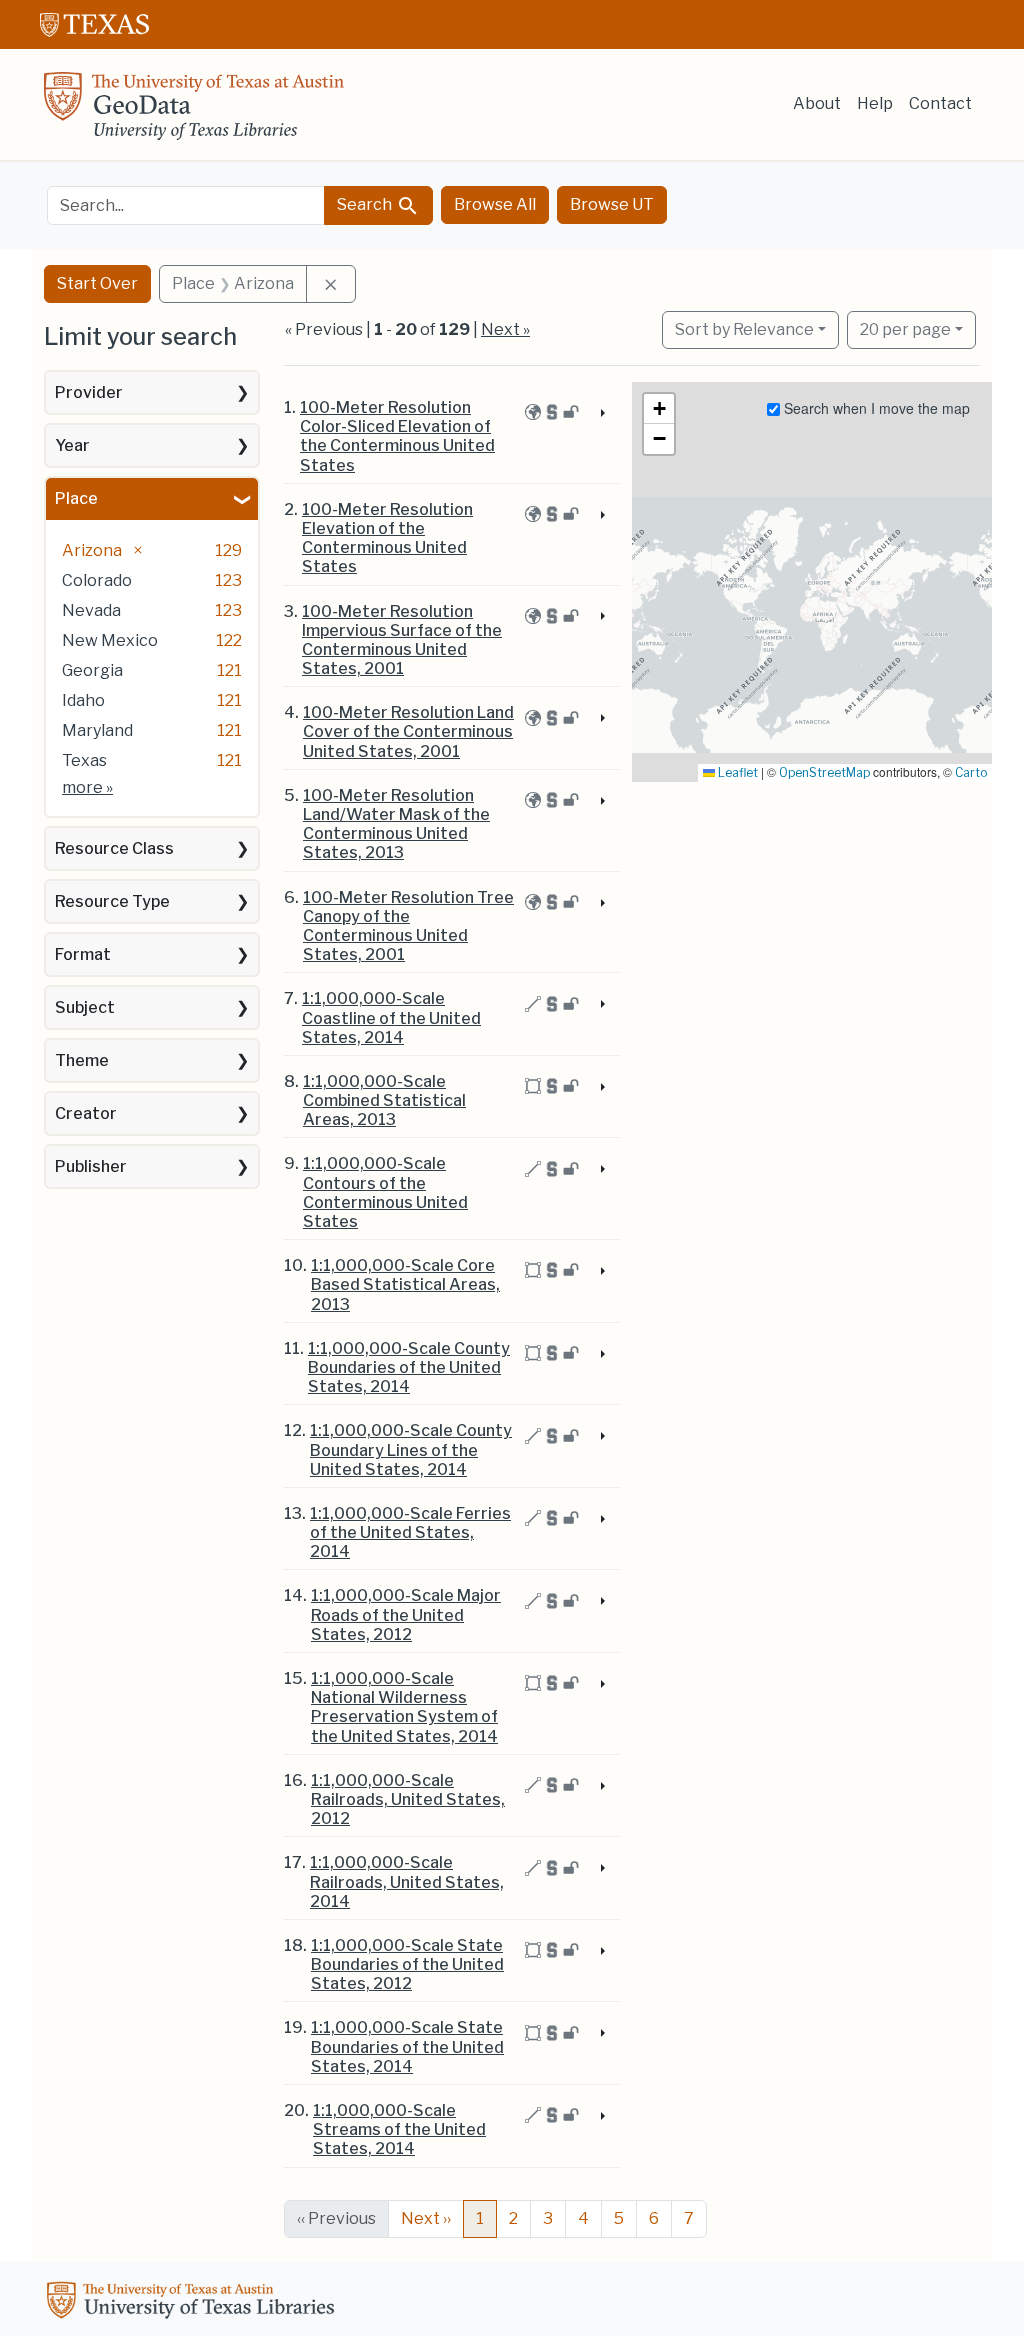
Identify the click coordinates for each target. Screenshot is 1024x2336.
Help (875, 103)
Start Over (97, 283)
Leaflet (736, 772)
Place (76, 498)
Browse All (495, 204)
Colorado (97, 580)
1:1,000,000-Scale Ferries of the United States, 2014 (410, 1532)
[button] (659, 409)
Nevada (91, 610)
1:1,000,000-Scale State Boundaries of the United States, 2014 (407, 2046)
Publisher (91, 1166)
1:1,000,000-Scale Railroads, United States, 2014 (407, 1881)
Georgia (92, 670)
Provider (89, 392)
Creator (86, 1113)
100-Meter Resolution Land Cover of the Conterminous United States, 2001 (408, 731)
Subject (85, 1007)
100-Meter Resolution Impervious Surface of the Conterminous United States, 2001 (402, 640)
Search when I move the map (875, 408)
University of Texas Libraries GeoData (194, 112)
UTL (194, 2303)
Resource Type (112, 901)
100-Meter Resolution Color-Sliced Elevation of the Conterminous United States (397, 436)
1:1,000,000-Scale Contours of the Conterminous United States (385, 1192)
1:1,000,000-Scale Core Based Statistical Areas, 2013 (405, 1284)
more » (87, 787)
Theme (82, 1060)
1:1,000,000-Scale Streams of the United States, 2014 (399, 2129)
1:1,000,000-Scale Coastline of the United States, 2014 (391, 1017)
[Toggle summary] (601, 414)
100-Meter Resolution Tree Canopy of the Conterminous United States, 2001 (408, 926)
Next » (505, 329)
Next (426, 2218)
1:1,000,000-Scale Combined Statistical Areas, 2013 (384, 1100)
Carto (971, 772)
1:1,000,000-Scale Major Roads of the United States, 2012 (406, 1614)
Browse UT (612, 204)
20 (905, 329)
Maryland (97, 730)
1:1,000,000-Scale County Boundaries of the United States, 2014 (409, 1367)
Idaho (83, 700)
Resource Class (114, 848)
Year (72, 445)
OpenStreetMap (824, 772)
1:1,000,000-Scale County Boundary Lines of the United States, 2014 (411, 1449)
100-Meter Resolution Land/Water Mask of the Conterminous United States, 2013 (396, 824)
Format (83, 954)
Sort (744, 329)
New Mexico (110, 640)
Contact (940, 103)
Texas (84, 760)
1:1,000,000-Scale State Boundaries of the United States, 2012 (407, 1964)
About (817, 103)
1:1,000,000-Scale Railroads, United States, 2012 (408, 1799)
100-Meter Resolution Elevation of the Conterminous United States (387, 538)
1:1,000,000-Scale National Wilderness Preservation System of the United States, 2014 (404, 1707)
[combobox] (186, 205)
